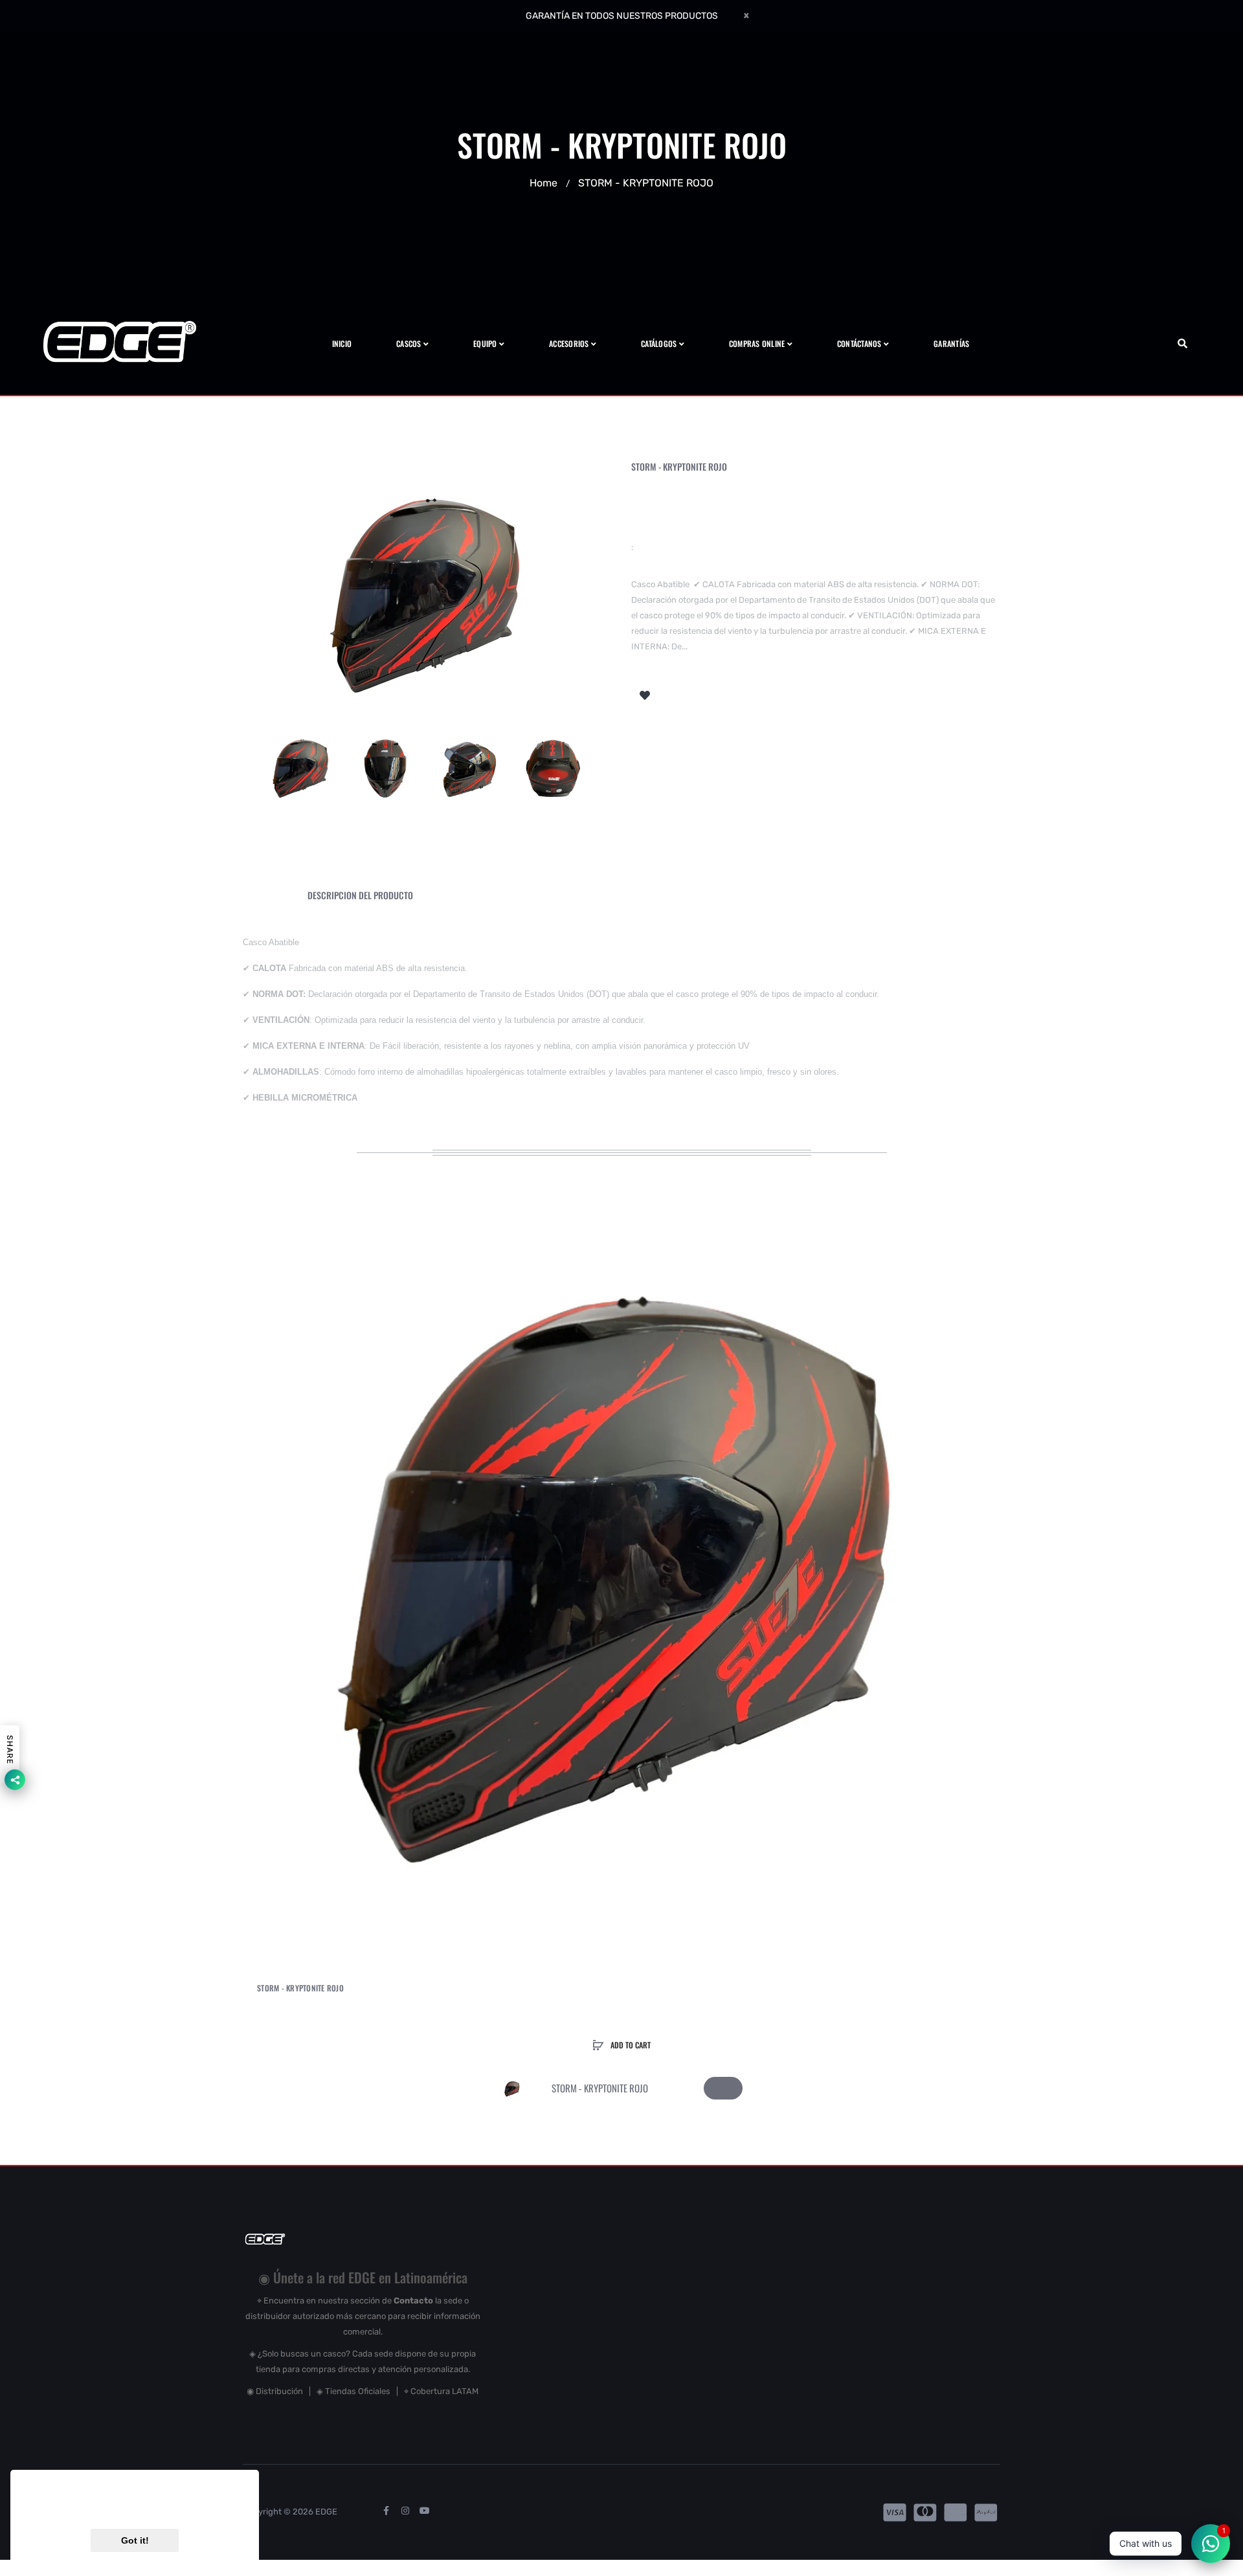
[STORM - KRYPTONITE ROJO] (301, 767)
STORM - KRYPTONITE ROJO (300, 1988)
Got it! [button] (135, 2540)
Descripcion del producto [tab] (360, 895)
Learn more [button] (199, 2507)
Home (543, 183)
